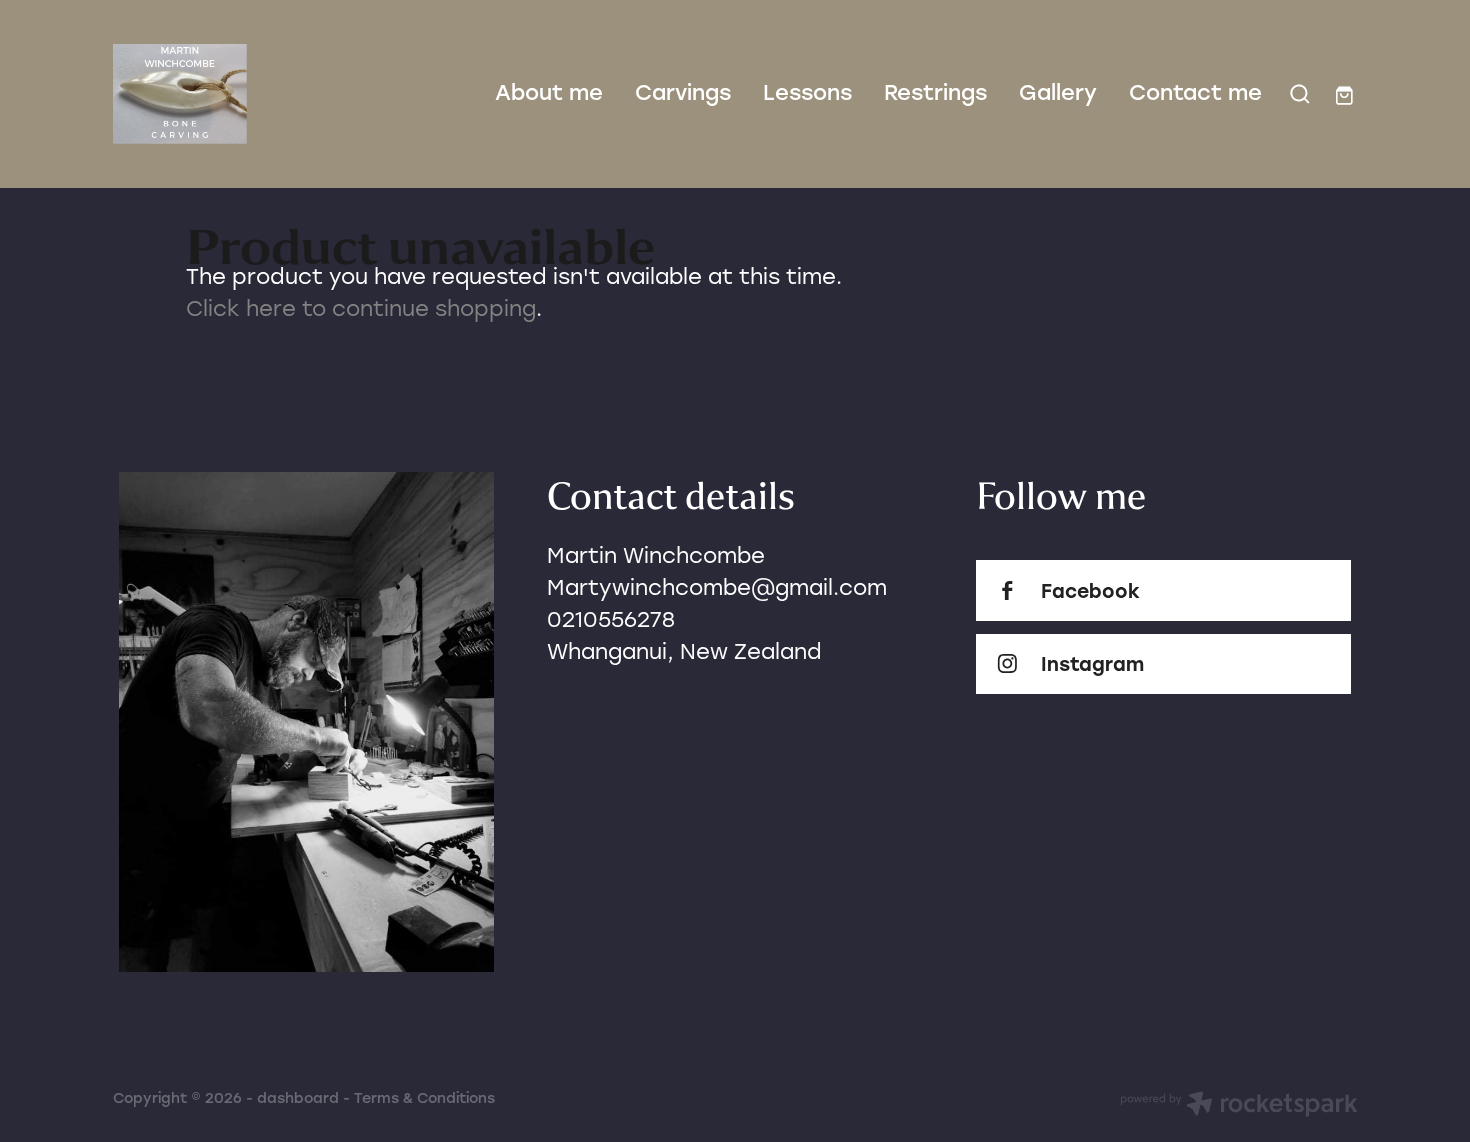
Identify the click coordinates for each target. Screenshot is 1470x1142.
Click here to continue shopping (361, 308)
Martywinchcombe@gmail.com (717, 587)
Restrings (935, 91)
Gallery (1058, 91)
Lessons (807, 91)
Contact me (1195, 91)
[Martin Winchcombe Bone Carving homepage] (237, 94)
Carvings (683, 91)
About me (549, 91)
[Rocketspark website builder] (1239, 1106)
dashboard (298, 1097)
